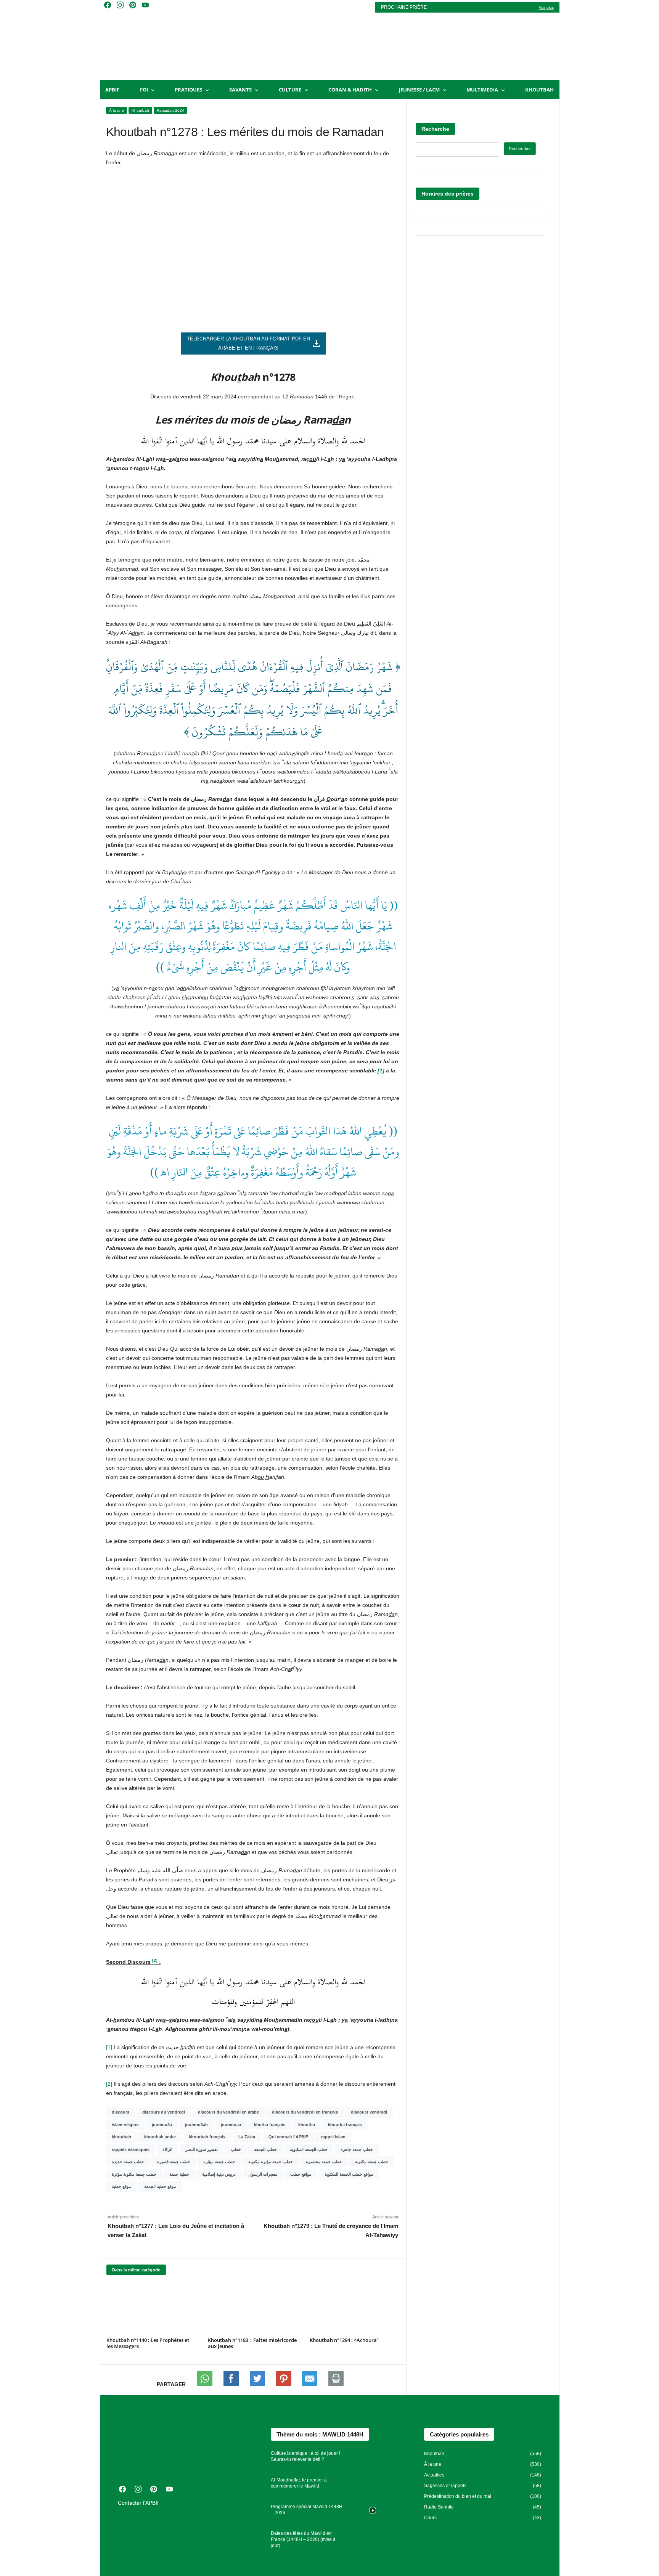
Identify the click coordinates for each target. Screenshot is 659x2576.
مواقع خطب (301, 2174)
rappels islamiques (131, 2149)
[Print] (336, 2384)
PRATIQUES (188, 90)
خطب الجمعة (265, 2149)
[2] (109, 2084)
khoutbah (121, 2137)
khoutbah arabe (160, 2137)
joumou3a (162, 2125)
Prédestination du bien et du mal (458, 2496)
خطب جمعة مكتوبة (372, 2162)
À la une (117, 110)
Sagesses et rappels (445, 2486)
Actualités (434, 2475)
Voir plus (546, 7)
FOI (144, 90)
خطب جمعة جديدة (128, 2162)
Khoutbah (539, 90)
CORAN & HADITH (350, 90)
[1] (381, 1071)
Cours (430, 2518)
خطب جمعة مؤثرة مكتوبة (271, 2162)
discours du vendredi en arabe (228, 2112)
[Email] (310, 2384)
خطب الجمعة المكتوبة (309, 2149)
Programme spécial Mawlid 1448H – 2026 (307, 2510)
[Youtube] (232, 2384)
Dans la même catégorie (136, 2270)
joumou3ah (196, 2125)
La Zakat (247, 2137)
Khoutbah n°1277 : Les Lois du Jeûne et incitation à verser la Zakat (176, 2230)
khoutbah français (207, 2137)
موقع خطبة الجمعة (160, 2186)
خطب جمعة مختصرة (324, 2162)
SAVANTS (240, 90)
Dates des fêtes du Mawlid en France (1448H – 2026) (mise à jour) (303, 2539)
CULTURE (290, 90)
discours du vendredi (164, 2112)
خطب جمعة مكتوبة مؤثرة (134, 2174)
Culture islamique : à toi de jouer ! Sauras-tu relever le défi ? (305, 2456)
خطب (236, 2149)
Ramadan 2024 (170, 110)
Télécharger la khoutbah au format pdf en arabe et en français (248, 343)
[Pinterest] (284, 2384)
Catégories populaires (459, 2434)
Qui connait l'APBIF (288, 2137)
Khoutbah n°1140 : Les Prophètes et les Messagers (148, 2343)
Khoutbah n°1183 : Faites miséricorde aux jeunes (252, 2343)
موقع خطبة (121, 2186)
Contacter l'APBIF (139, 2503)
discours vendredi (369, 2112)
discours (121, 2112)
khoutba (307, 2125)
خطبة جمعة (179, 2174)
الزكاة (167, 2149)
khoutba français (345, 2125)
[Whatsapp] (206, 2384)
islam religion (125, 2125)
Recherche (435, 129)
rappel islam (333, 2137)
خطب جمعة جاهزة (357, 2149)
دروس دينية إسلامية (219, 2174)
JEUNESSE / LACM (419, 90)
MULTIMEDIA (482, 90)
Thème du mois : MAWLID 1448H (320, 2434)
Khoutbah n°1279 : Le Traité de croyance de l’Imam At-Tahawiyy (331, 2230)
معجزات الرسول (263, 2174)
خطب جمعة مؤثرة (219, 2162)
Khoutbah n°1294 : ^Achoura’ (344, 2340)
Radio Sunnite (439, 2507)
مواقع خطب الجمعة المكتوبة (349, 2174)
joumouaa (231, 2125)
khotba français (270, 2125)
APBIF (112, 90)
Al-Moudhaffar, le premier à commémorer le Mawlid (299, 2483)
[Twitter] (258, 2384)
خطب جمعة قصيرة (174, 2162)
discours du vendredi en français (305, 2112)
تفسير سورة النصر (202, 2149)
